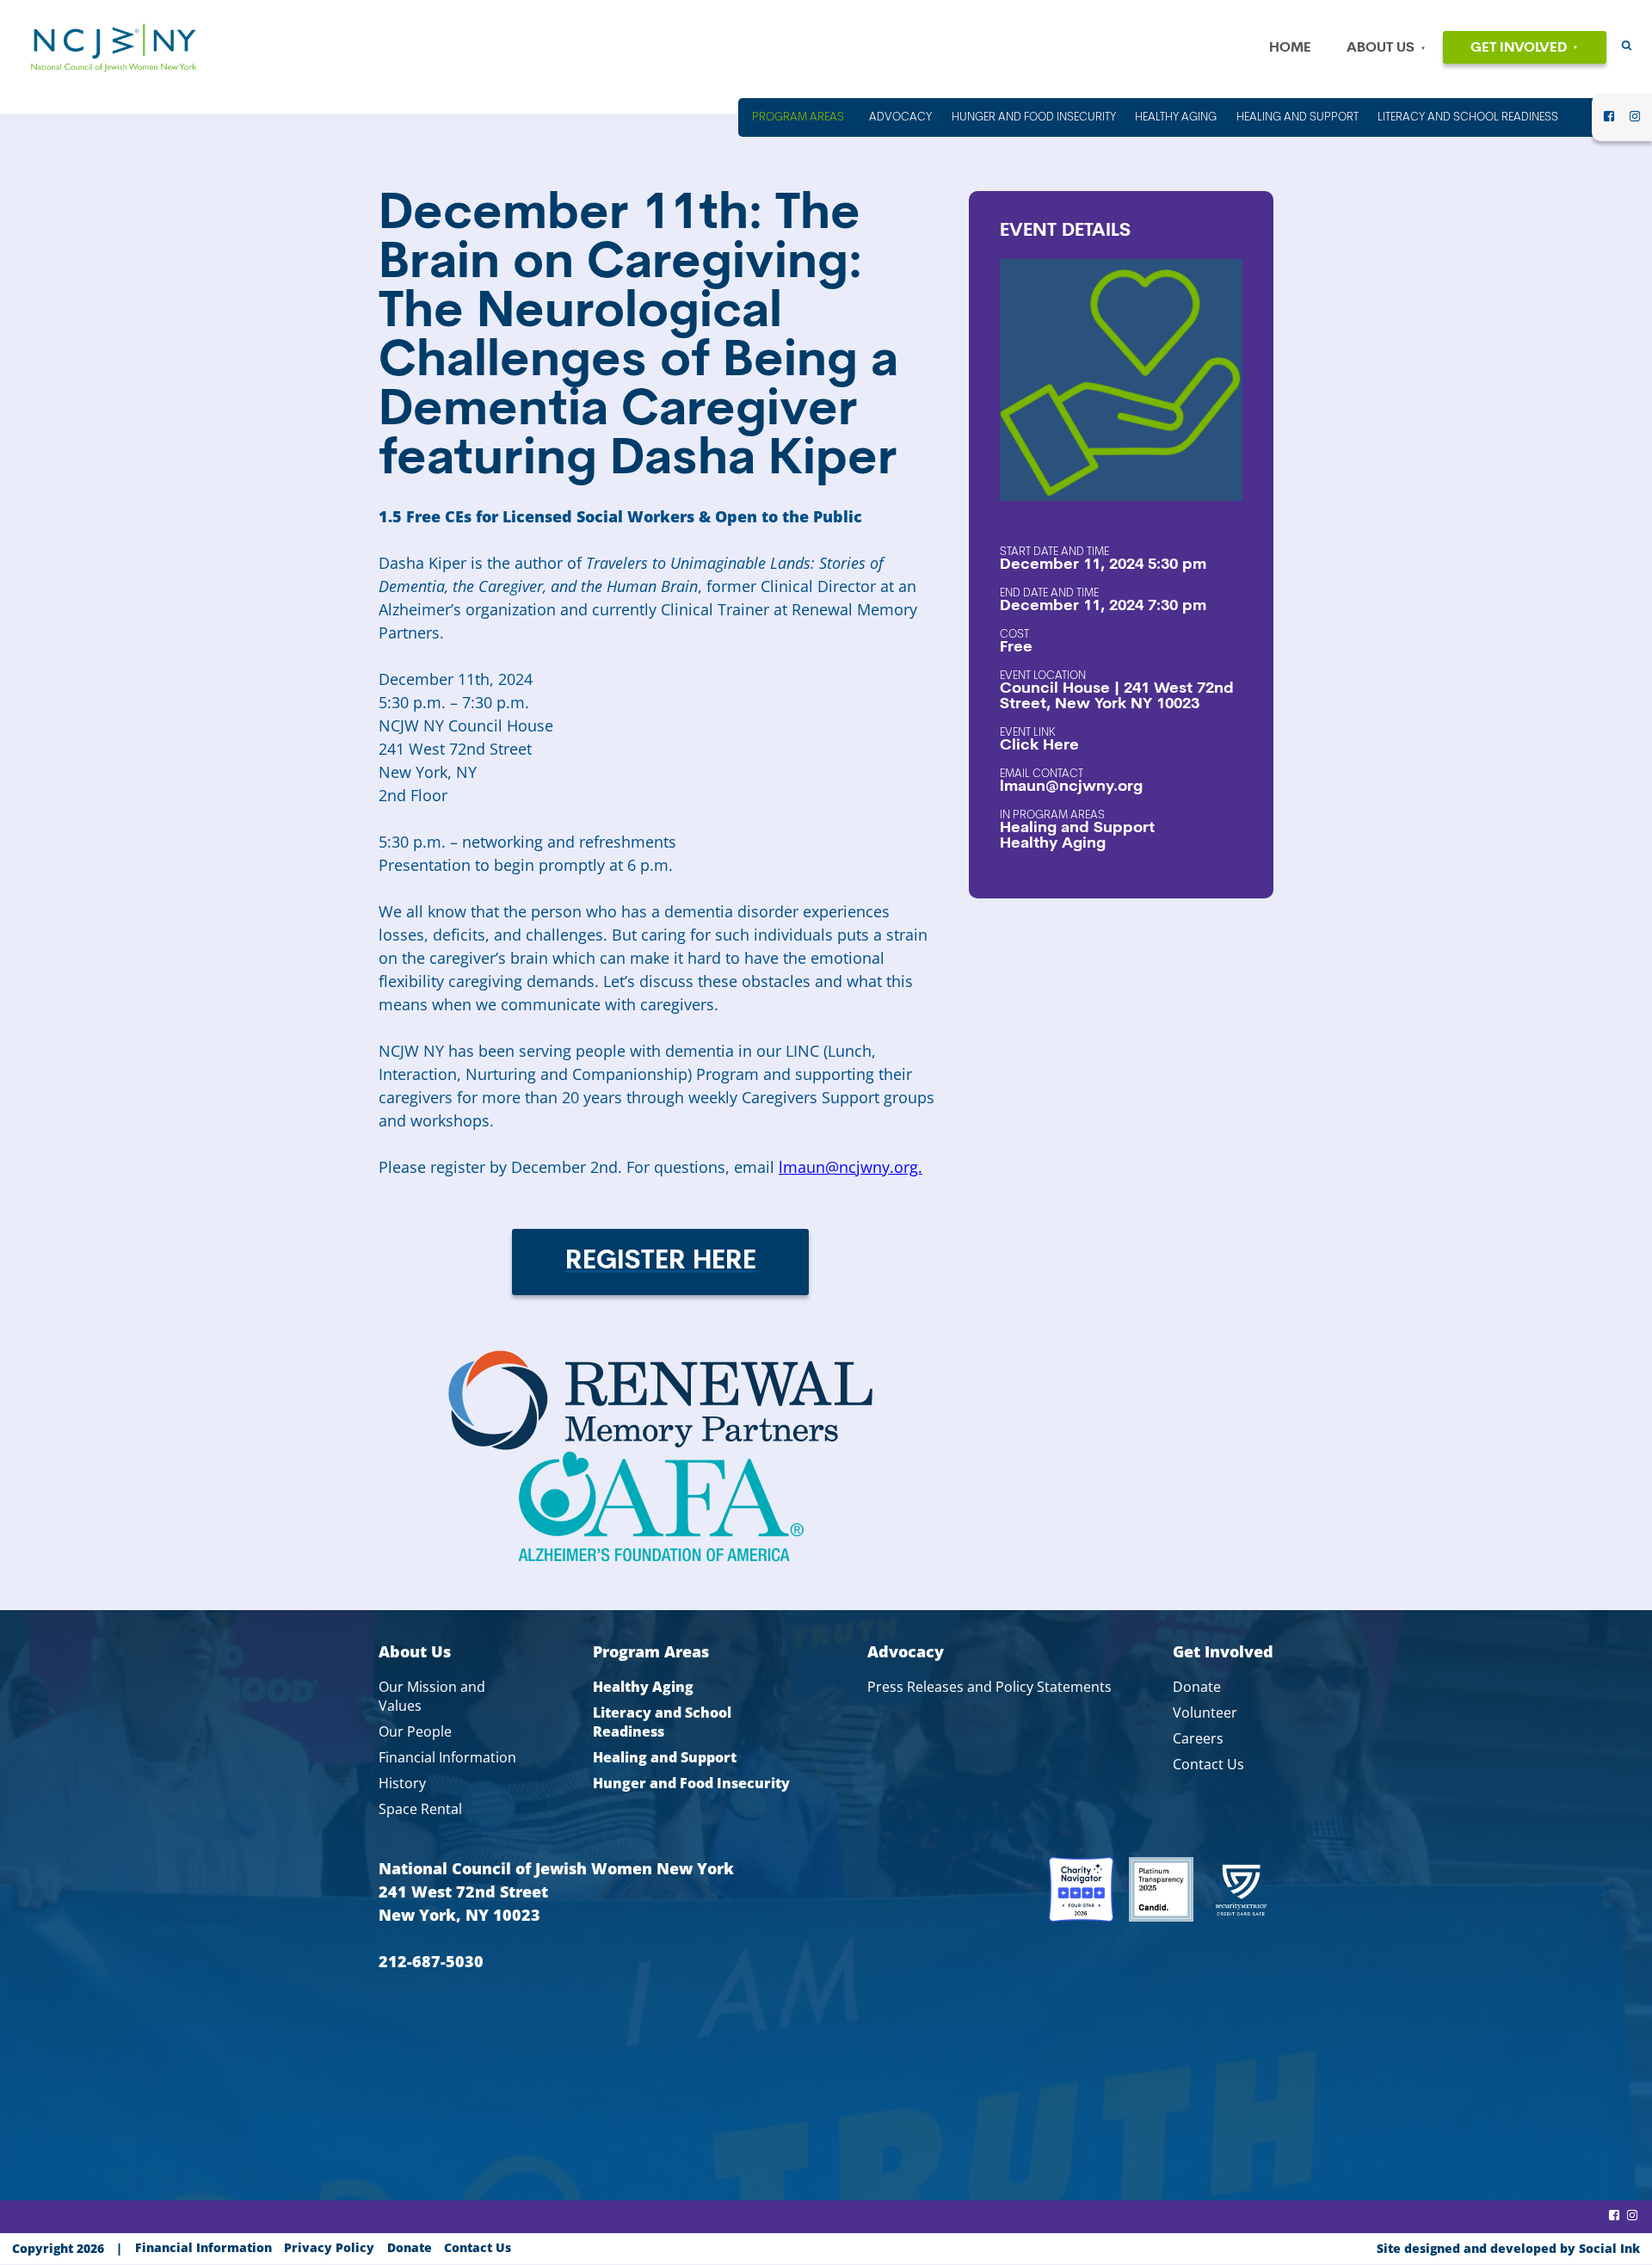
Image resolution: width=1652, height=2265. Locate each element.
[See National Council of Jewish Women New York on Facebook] (1609, 121)
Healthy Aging (1053, 844)
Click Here (1039, 746)
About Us (1381, 48)
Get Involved (1519, 48)
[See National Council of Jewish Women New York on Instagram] (1635, 121)
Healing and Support (1077, 829)
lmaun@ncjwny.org (1071, 787)
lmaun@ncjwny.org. (851, 1167)
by (1508, 2248)
